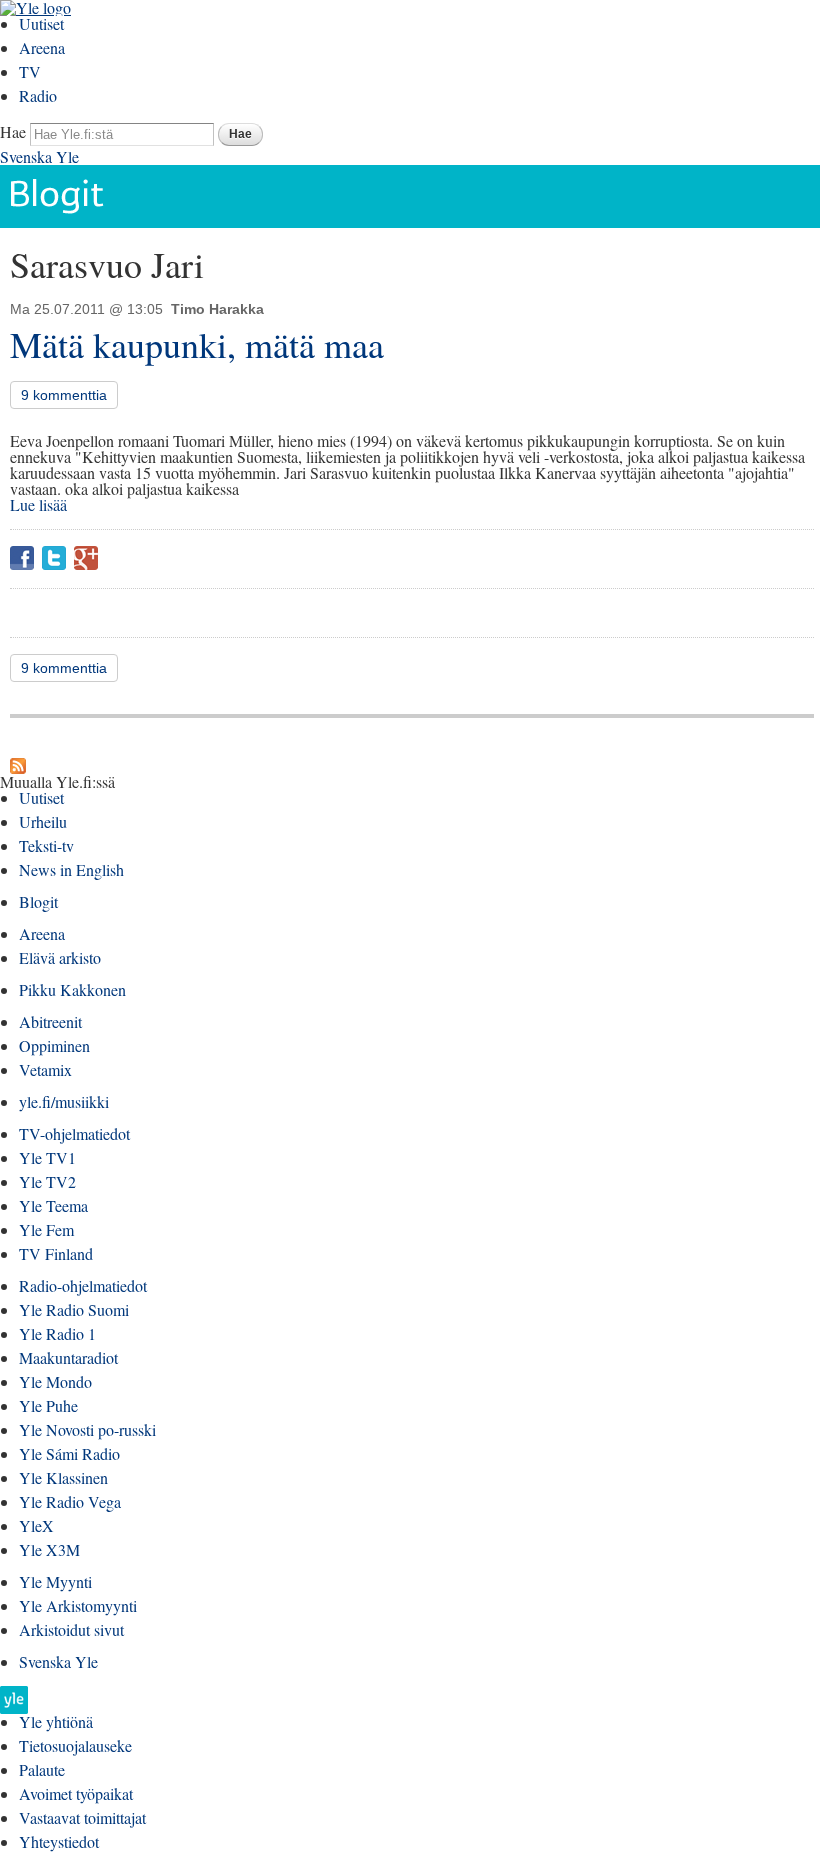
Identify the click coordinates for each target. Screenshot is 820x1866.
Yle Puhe (48, 1405)
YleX (36, 1525)
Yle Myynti (55, 1581)
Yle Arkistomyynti (78, 1605)
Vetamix (45, 1069)
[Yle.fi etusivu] (14, 1705)
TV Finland (56, 1253)
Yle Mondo (55, 1381)
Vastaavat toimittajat (82, 1817)
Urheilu (43, 821)
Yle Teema (53, 1205)
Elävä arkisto (60, 957)
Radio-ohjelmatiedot (83, 1285)
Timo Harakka (217, 309)
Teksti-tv (46, 845)
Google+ (86, 558)
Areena (42, 47)
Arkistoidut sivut (71, 1629)
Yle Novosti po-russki (87, 1429)
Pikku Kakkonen (72, 989)
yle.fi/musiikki (64, 1101)
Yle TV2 (47, 1181)
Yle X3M (49, 1549)
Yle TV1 (47, 1157)
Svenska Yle (39, 156)
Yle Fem (46, 1229)
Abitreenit (50, 1021)
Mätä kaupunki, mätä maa (197, 344)
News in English (71, 869)
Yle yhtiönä (56, 1721)
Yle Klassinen (63, 1477)
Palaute (42, 1769)
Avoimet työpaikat (76, 1793)
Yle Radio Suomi (74, 1309)
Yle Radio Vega (70, 1501)
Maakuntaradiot (68, 1357)
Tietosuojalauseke (75, 1745)
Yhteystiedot (59, 1841)
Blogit (38, 901)
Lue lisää (38, 504)
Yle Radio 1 (57, 1333)
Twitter (54, 558)
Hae (13, 131)
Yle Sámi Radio (69, 1453)
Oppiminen (54, 1045)
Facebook (22, 558)
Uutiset (41, 23)
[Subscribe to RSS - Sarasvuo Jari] (18, 765)
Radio (38, 95)
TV (30, 71)
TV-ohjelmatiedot (74, 1133)
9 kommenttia (64, 395)
